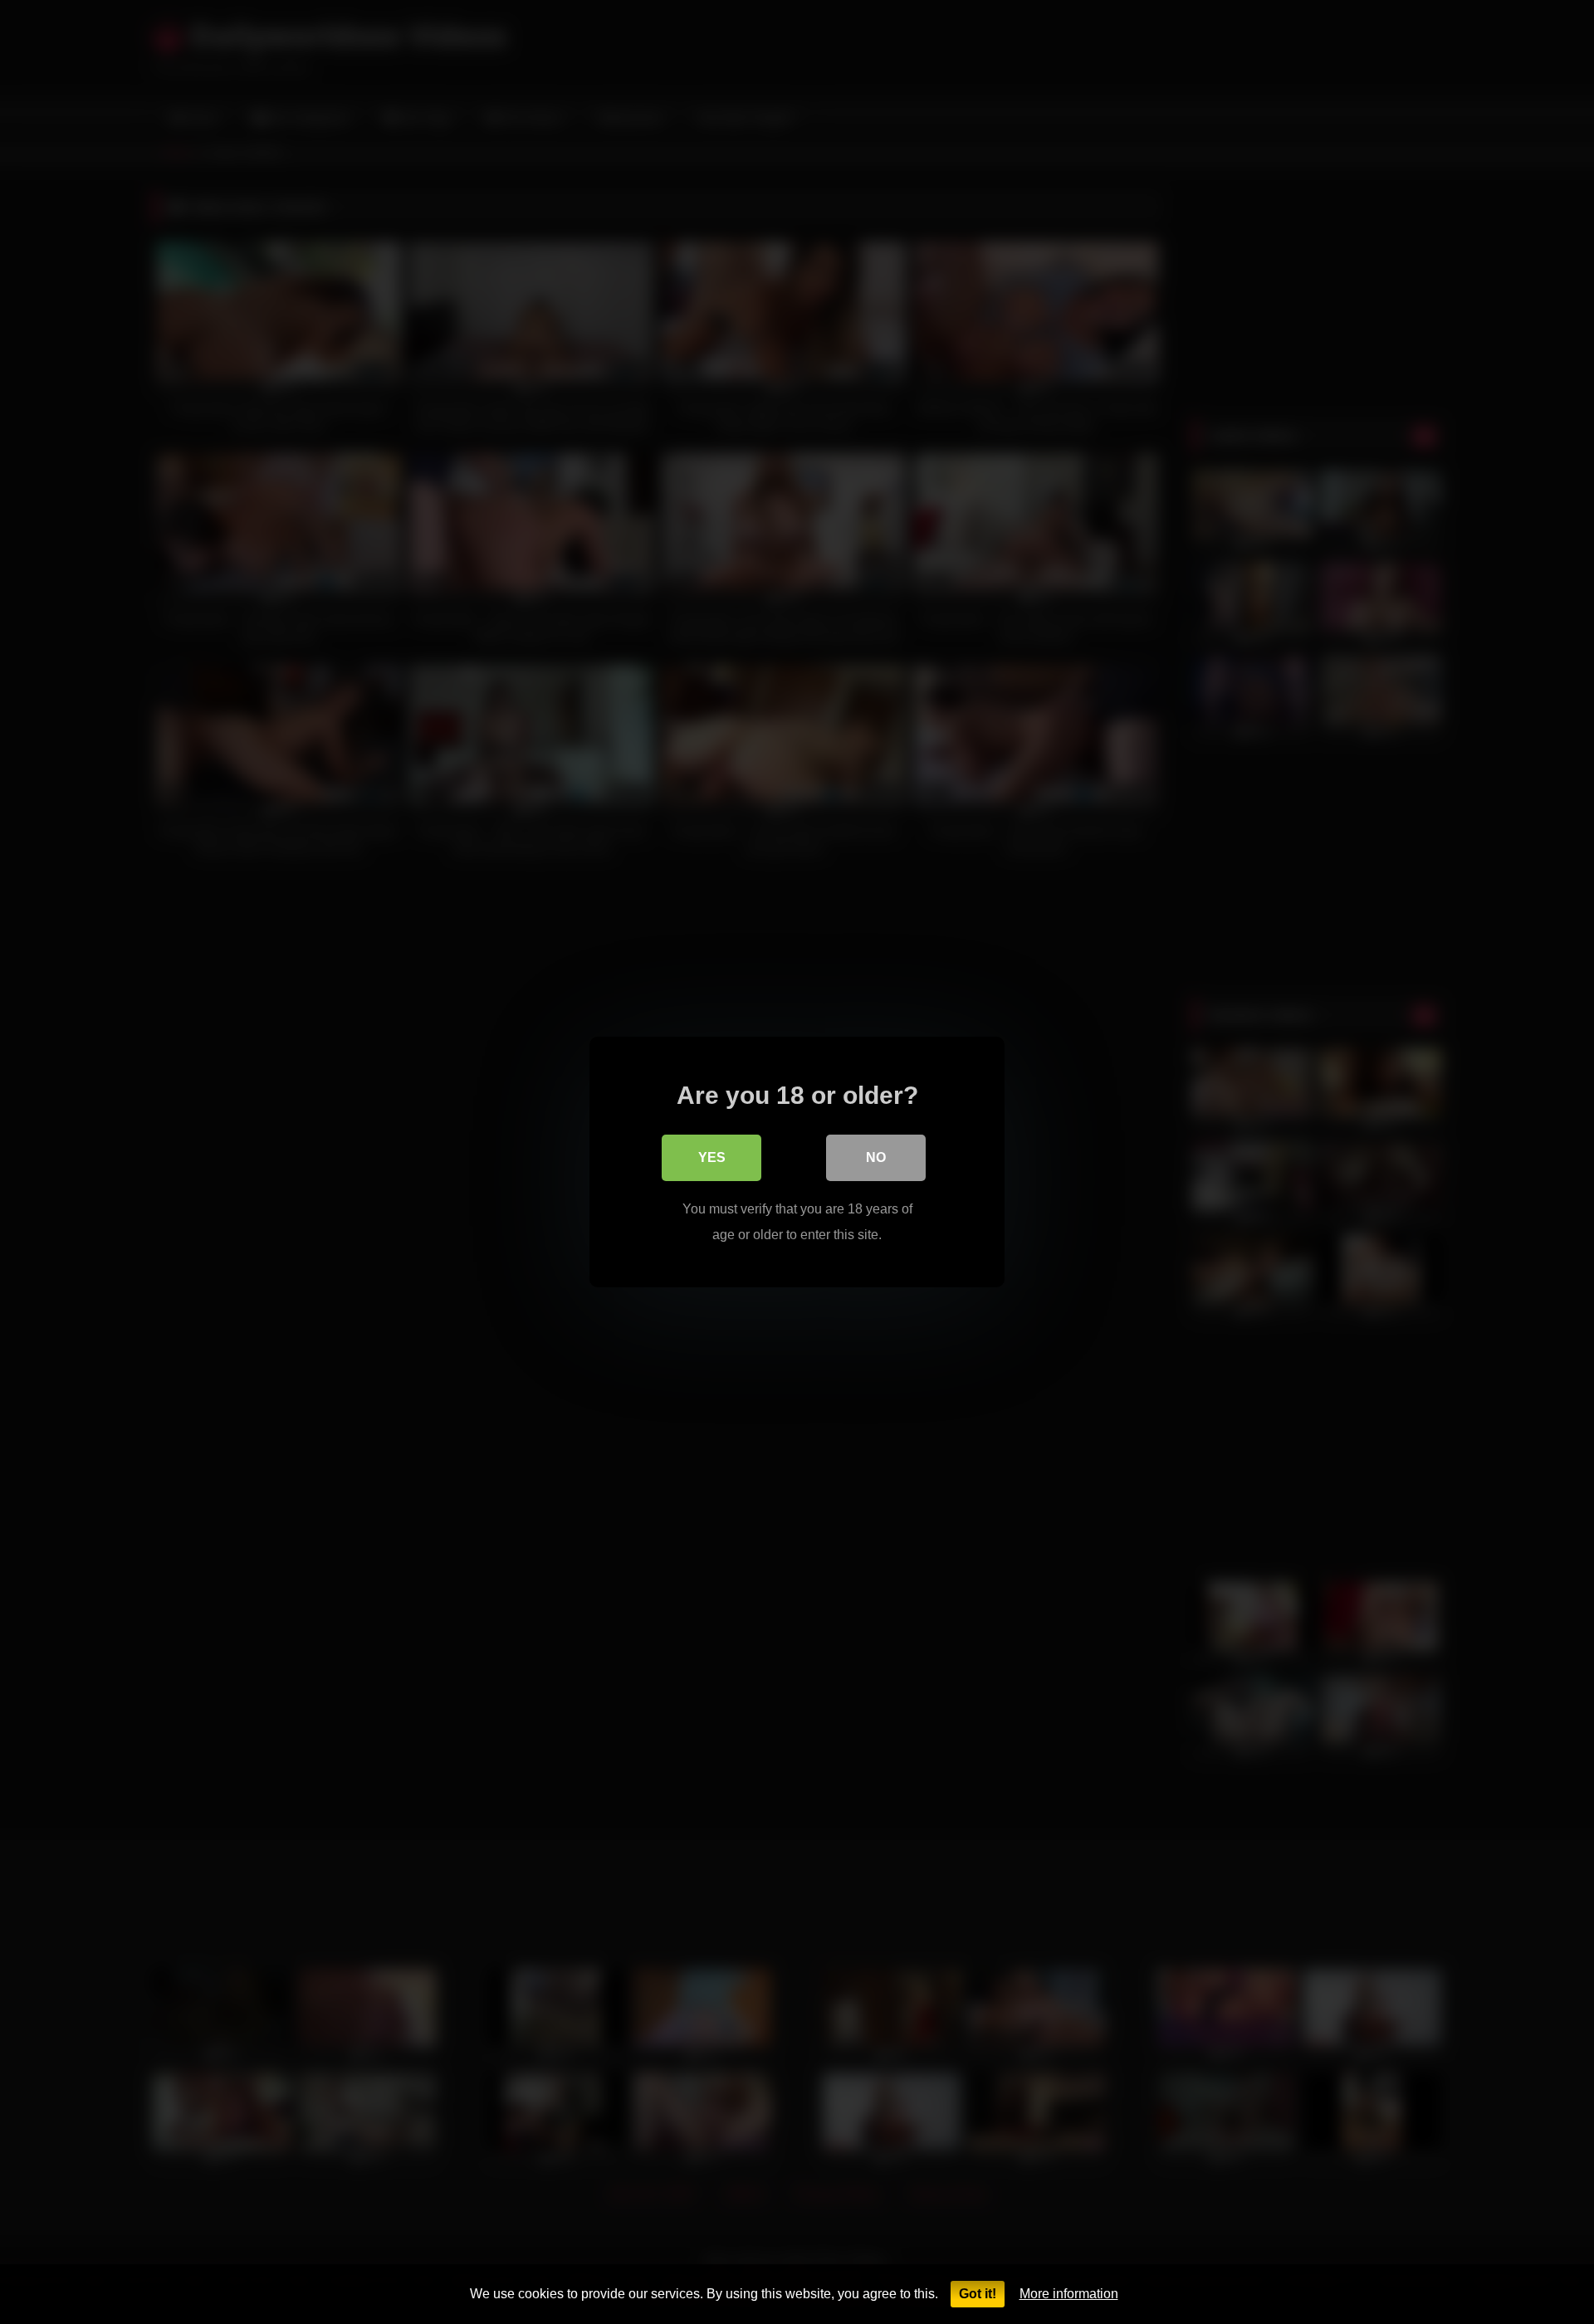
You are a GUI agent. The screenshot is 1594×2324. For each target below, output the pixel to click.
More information (1069, 2294)
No (876, 1157)
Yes (712, 1157)
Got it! (978, 2294)
